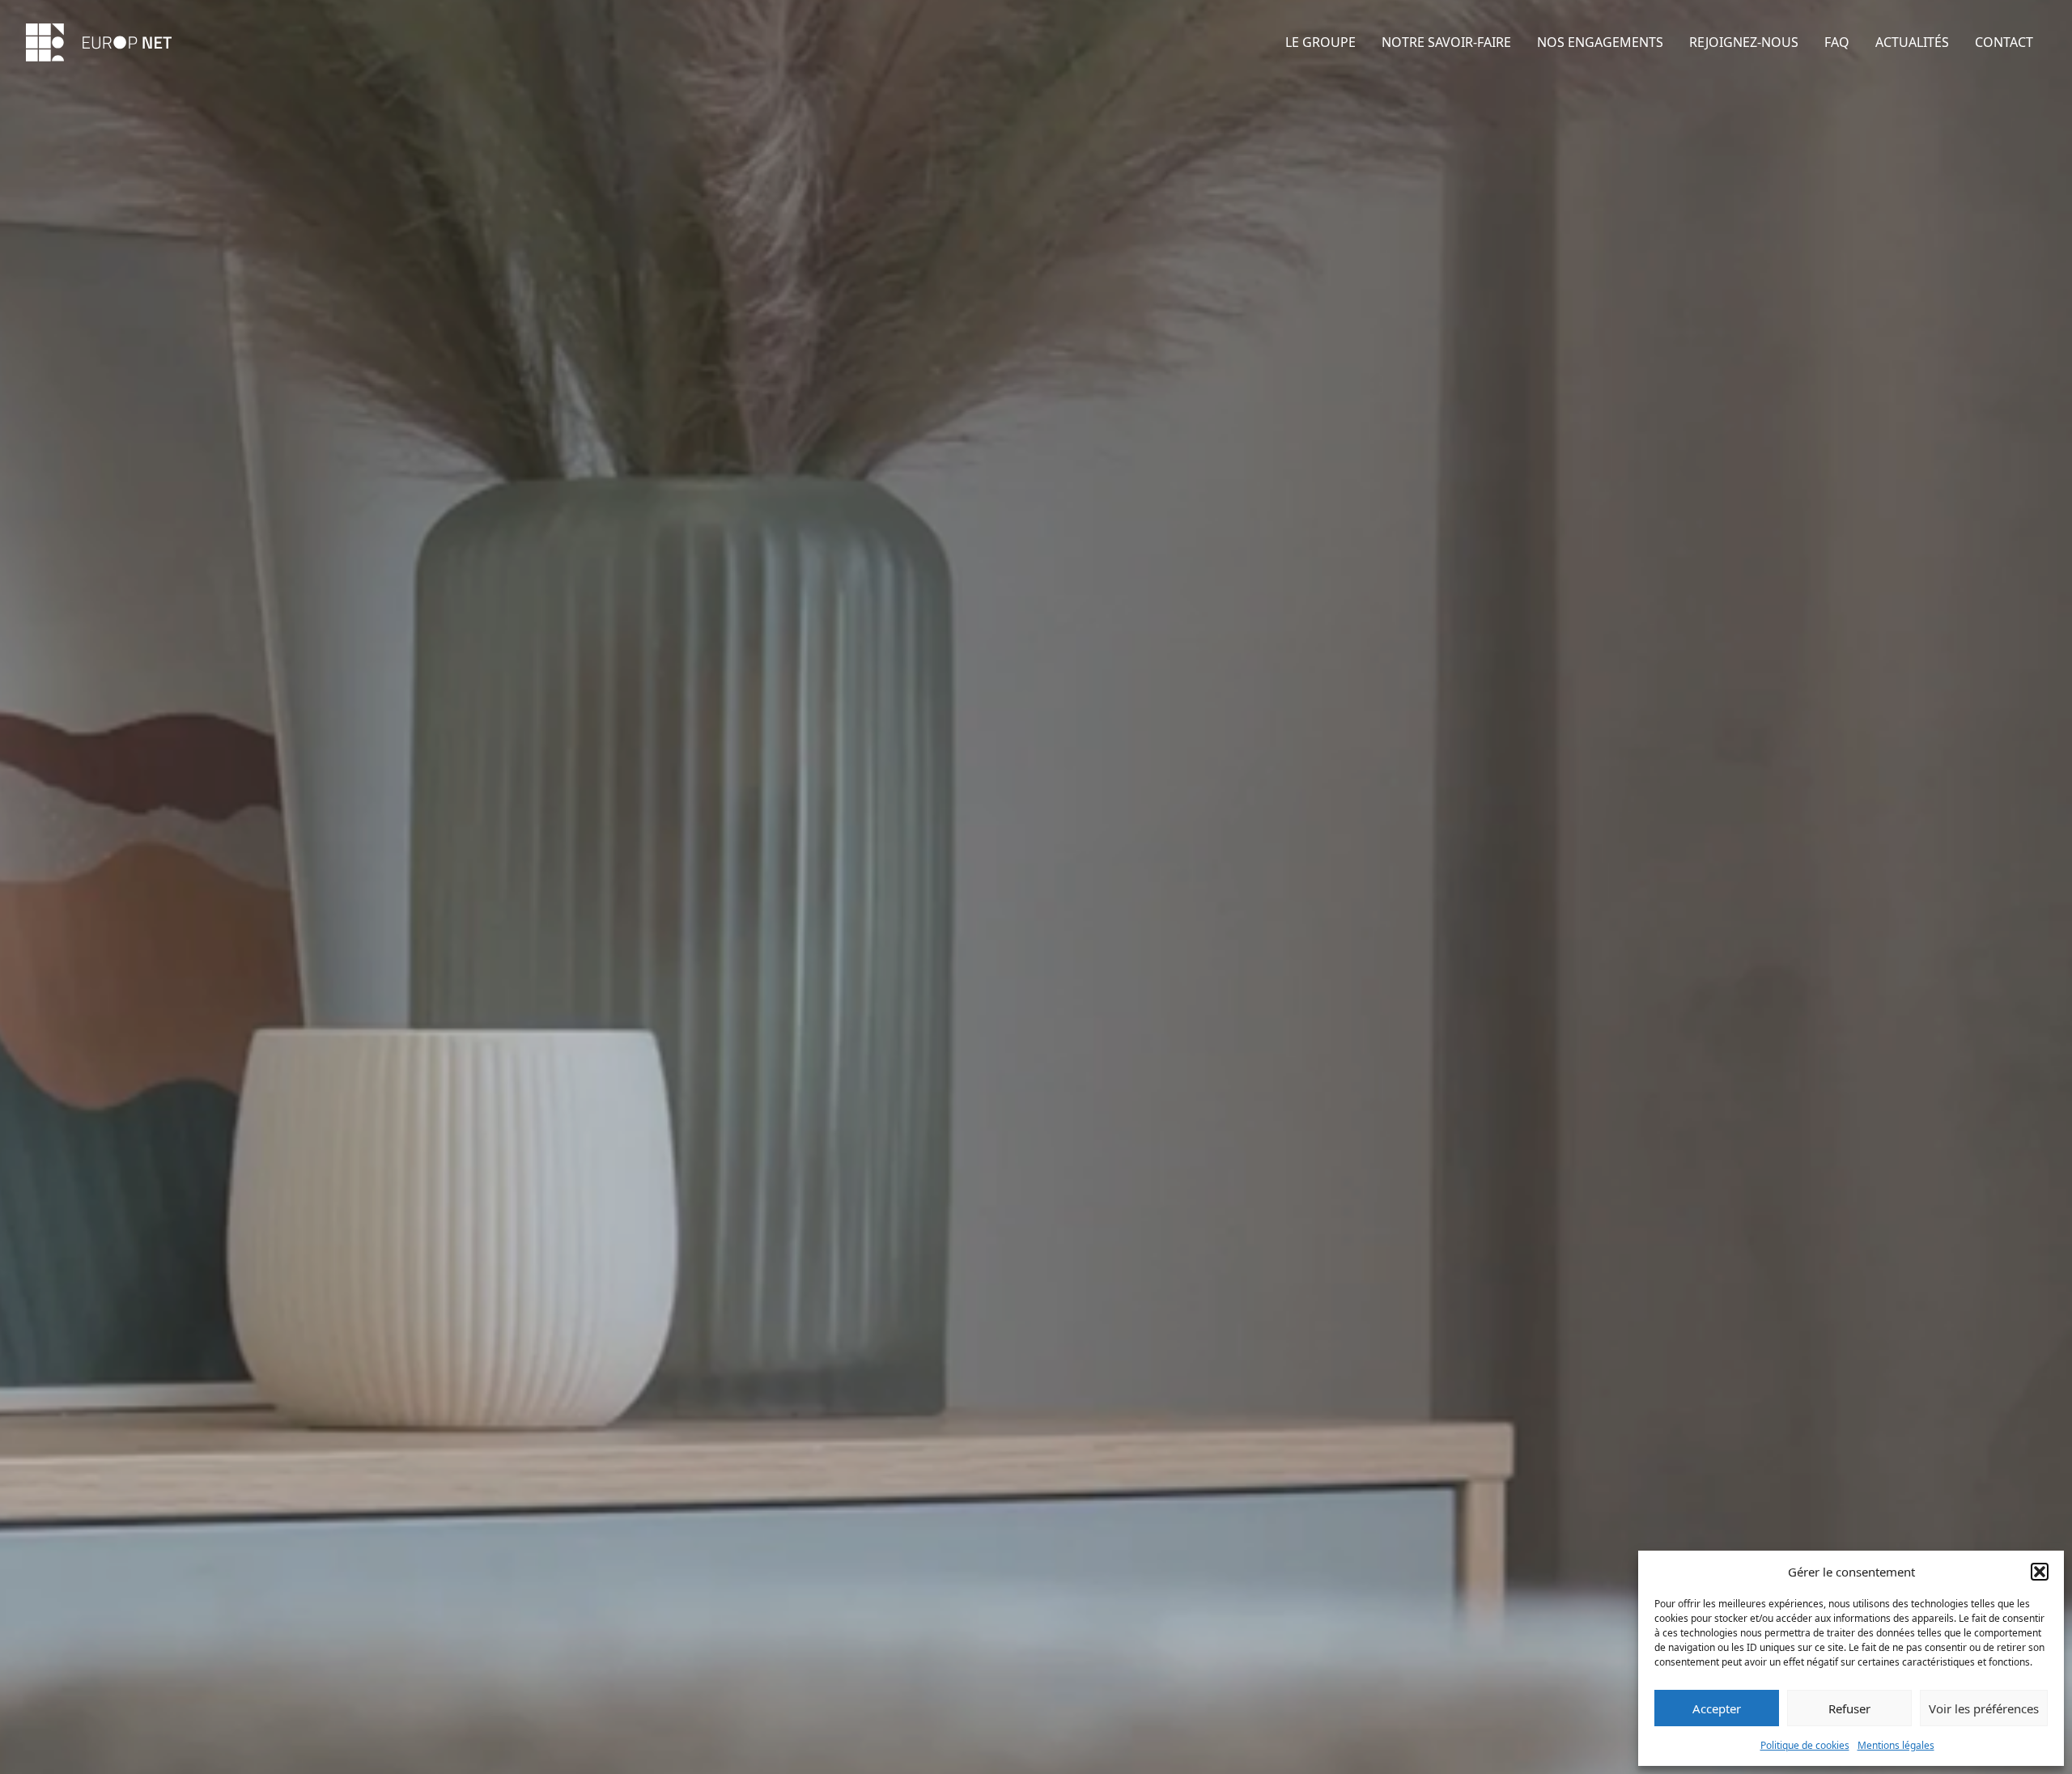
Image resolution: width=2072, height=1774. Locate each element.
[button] (2040, 1572)
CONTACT (2004, 42)
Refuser (1849, 1708)
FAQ (1837, 42)
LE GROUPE (1320, 42)
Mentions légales (1896, 1745)
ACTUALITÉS (1912, 42)
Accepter (1717, 1708)
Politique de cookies (1805, 1745)
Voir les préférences (1984, 1708)
